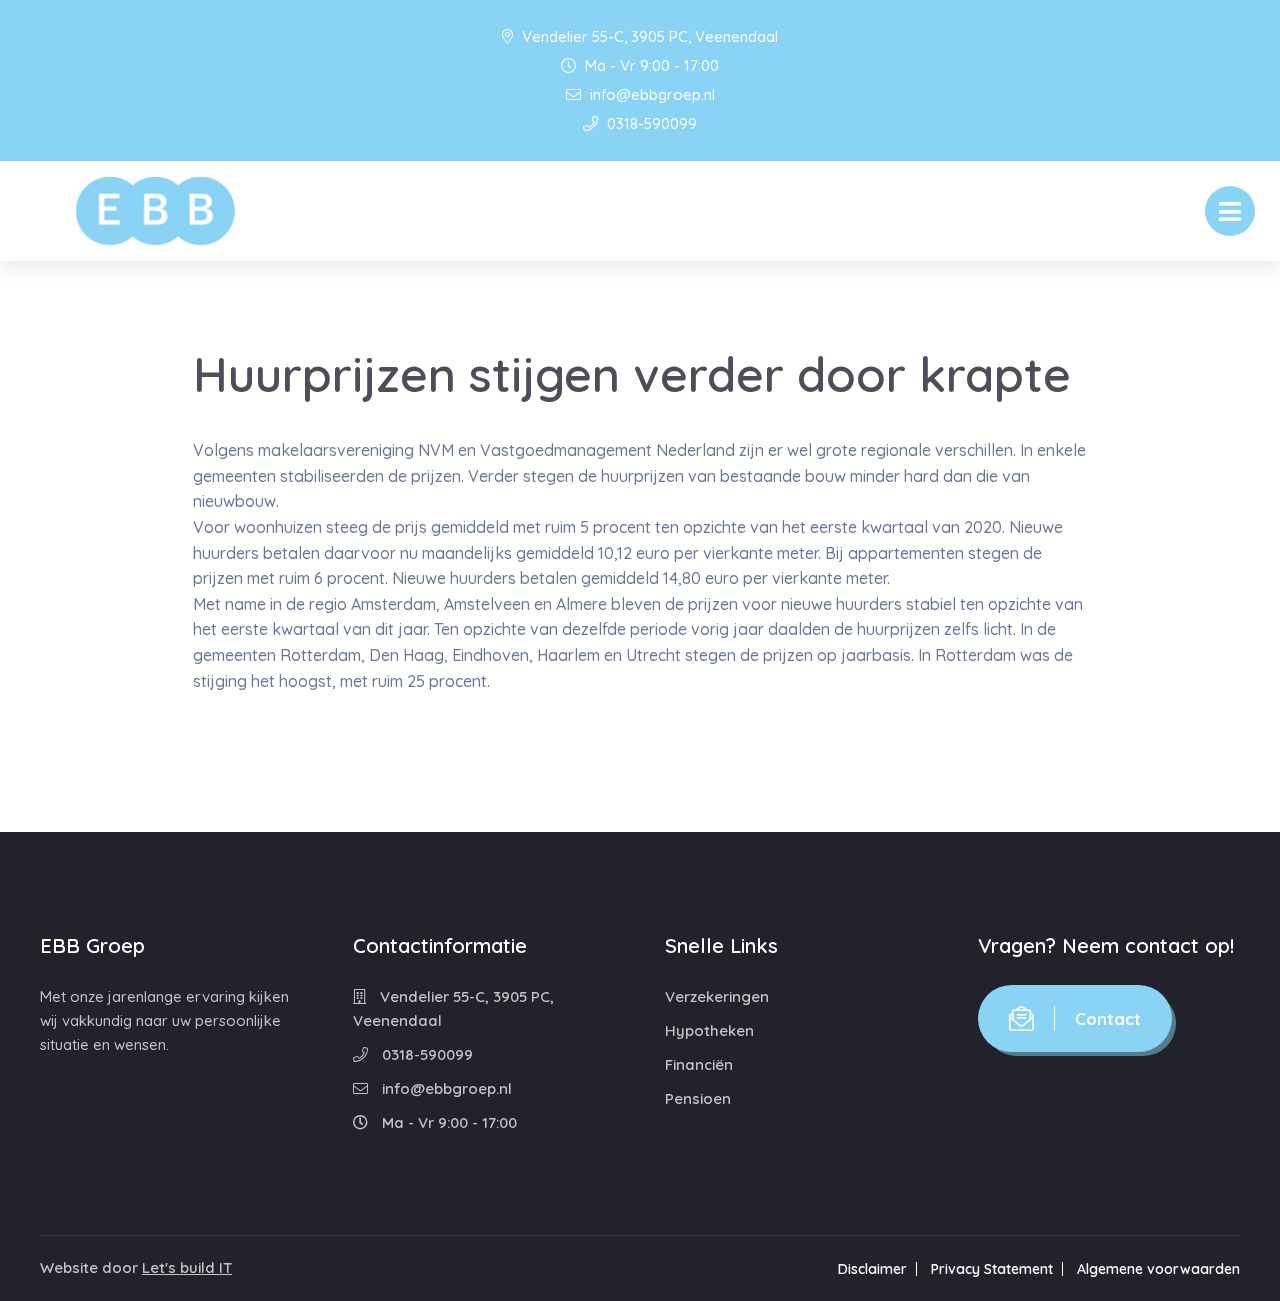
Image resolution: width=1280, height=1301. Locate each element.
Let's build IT (187, 1267)
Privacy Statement (992, 1269)
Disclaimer (872, 1269)
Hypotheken (709, 1030)
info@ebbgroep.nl (650, 94)
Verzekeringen (717, 996)
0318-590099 (650, 123)
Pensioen (698, 1098)
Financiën (699, 1064)
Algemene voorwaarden (1158, 1269)
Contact (1108, 1018)
